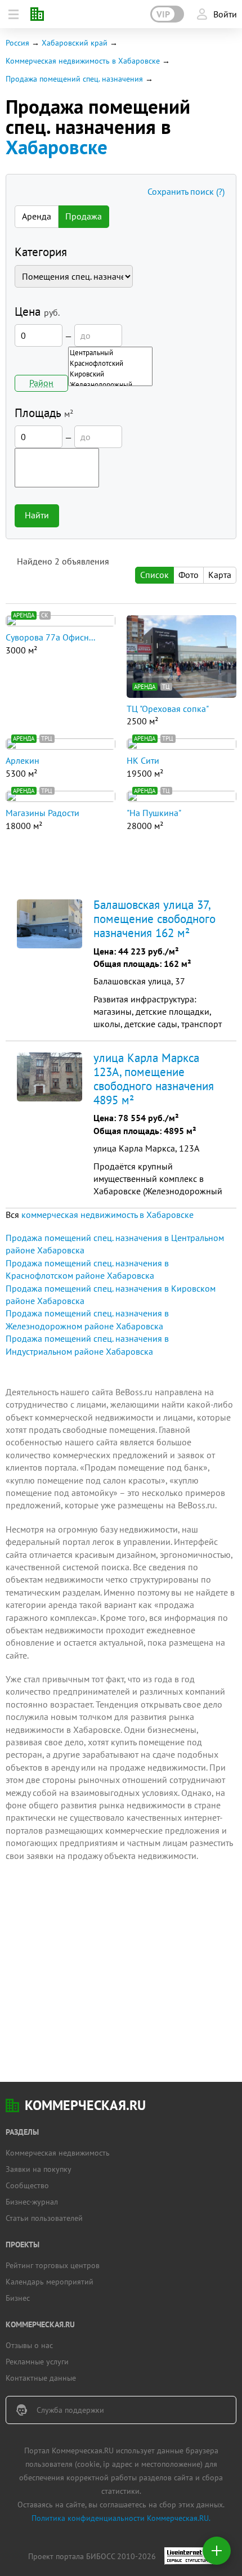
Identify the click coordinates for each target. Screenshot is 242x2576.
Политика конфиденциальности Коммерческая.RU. (121, 2518)
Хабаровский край (75, 43)
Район (41, 383)
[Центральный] (110, 353)
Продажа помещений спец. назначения (74, 79)
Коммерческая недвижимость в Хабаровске (83, 61)
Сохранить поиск (186, 191)
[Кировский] (110, 374)
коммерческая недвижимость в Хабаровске (107, 1215)
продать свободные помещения (92, 1430)
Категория (41, 252)
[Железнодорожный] (110, 385)
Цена (37, 312)
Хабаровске (57, 147)
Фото (189, 575)
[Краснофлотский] (110, 363)
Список (154, 575)
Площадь (44, 413)
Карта (220, 575)
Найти (37, 515)
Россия (17, 43)
